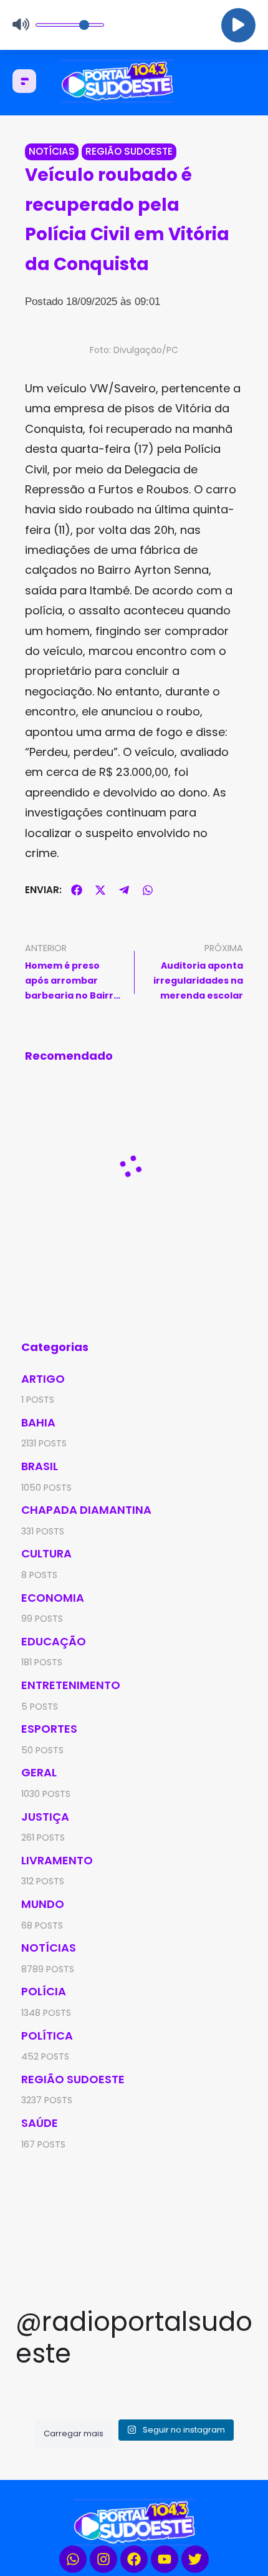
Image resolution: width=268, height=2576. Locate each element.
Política (47, 2036)
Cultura (46, 1553)
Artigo (43, 1379)
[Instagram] (103, 2559)
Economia (53, 1598)
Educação (54, 1641)
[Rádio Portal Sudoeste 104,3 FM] (134, 81)
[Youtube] (165, 2559)
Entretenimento (71, 1685)
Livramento (57, 1860)
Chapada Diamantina (86, 1510)
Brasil (40, 1466)
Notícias (52, 151)
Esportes (49, 1729)
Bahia (38, 1422)
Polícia (44, 1991)
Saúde (40, 2123)
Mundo (43, 1904)
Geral (39, 1772)
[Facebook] (134, 2559)
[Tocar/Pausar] (238, 25)
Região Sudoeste (129, 151)
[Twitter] (195, 2559)
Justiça (45, 1817)
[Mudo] (21, 25)
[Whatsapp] (73, 2559)
